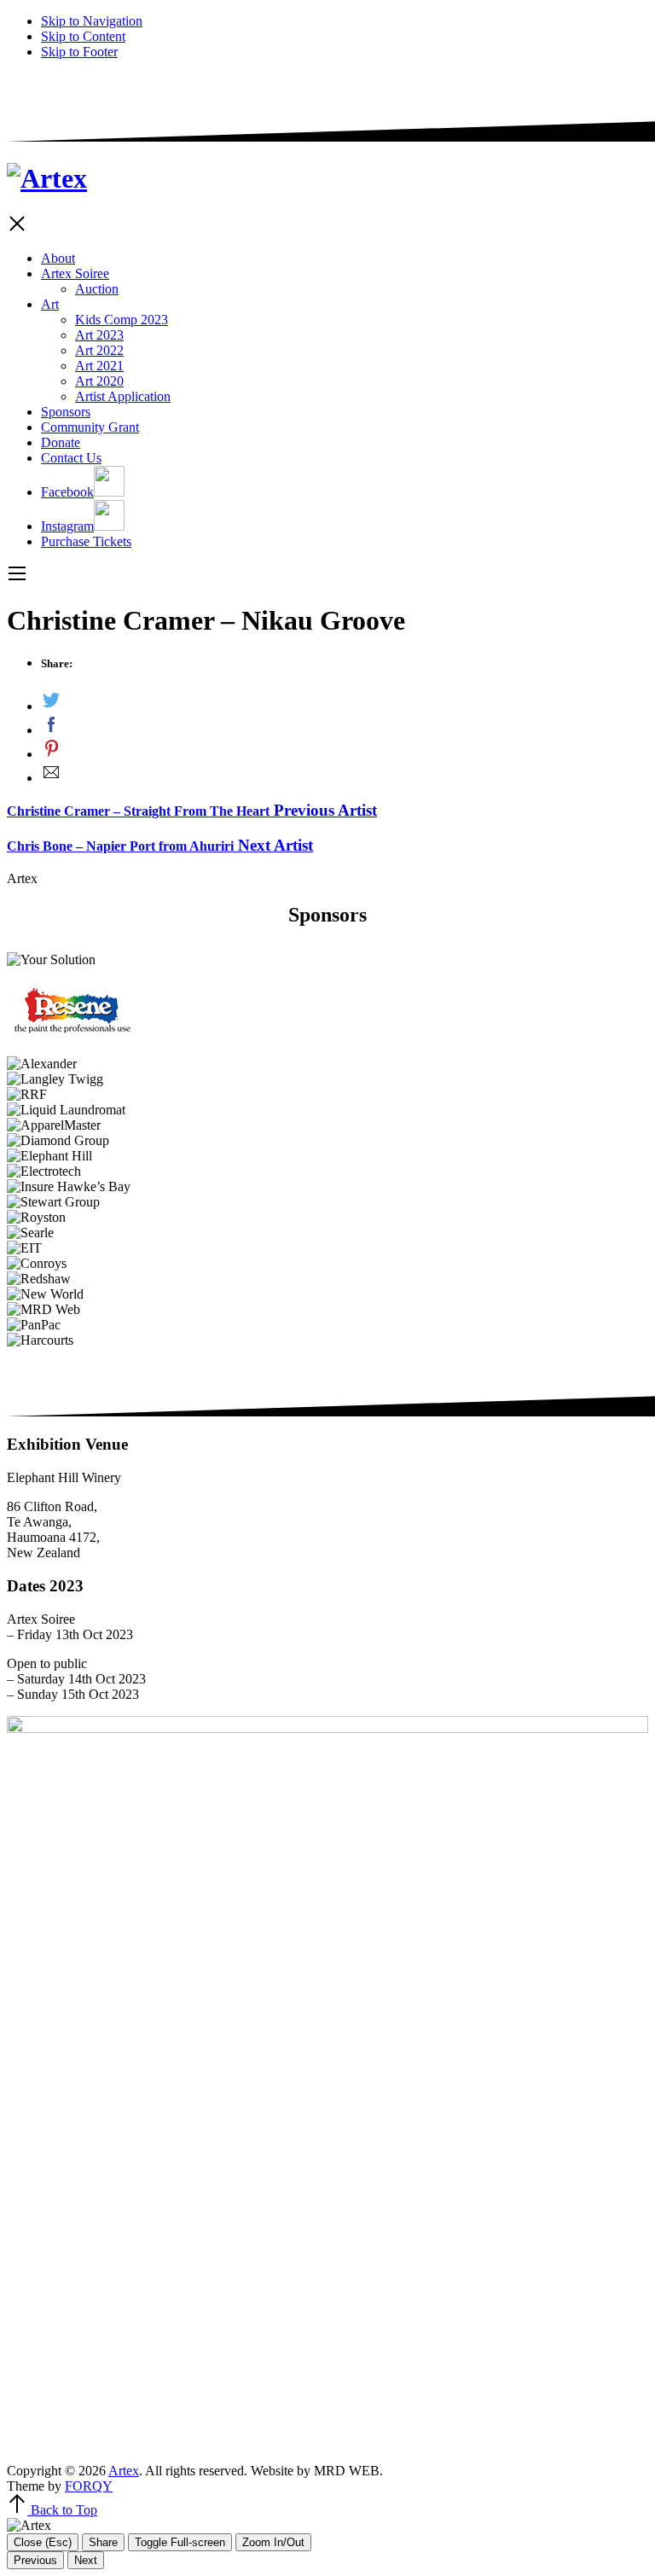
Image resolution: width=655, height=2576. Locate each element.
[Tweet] (345, 702)
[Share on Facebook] (345, 726)
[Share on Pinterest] (345, 750)
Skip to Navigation (92, 21)
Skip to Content (83, 36)
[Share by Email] (345, 774)
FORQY (89, 2486)
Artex (124, 2471)
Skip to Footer (79, 52)
